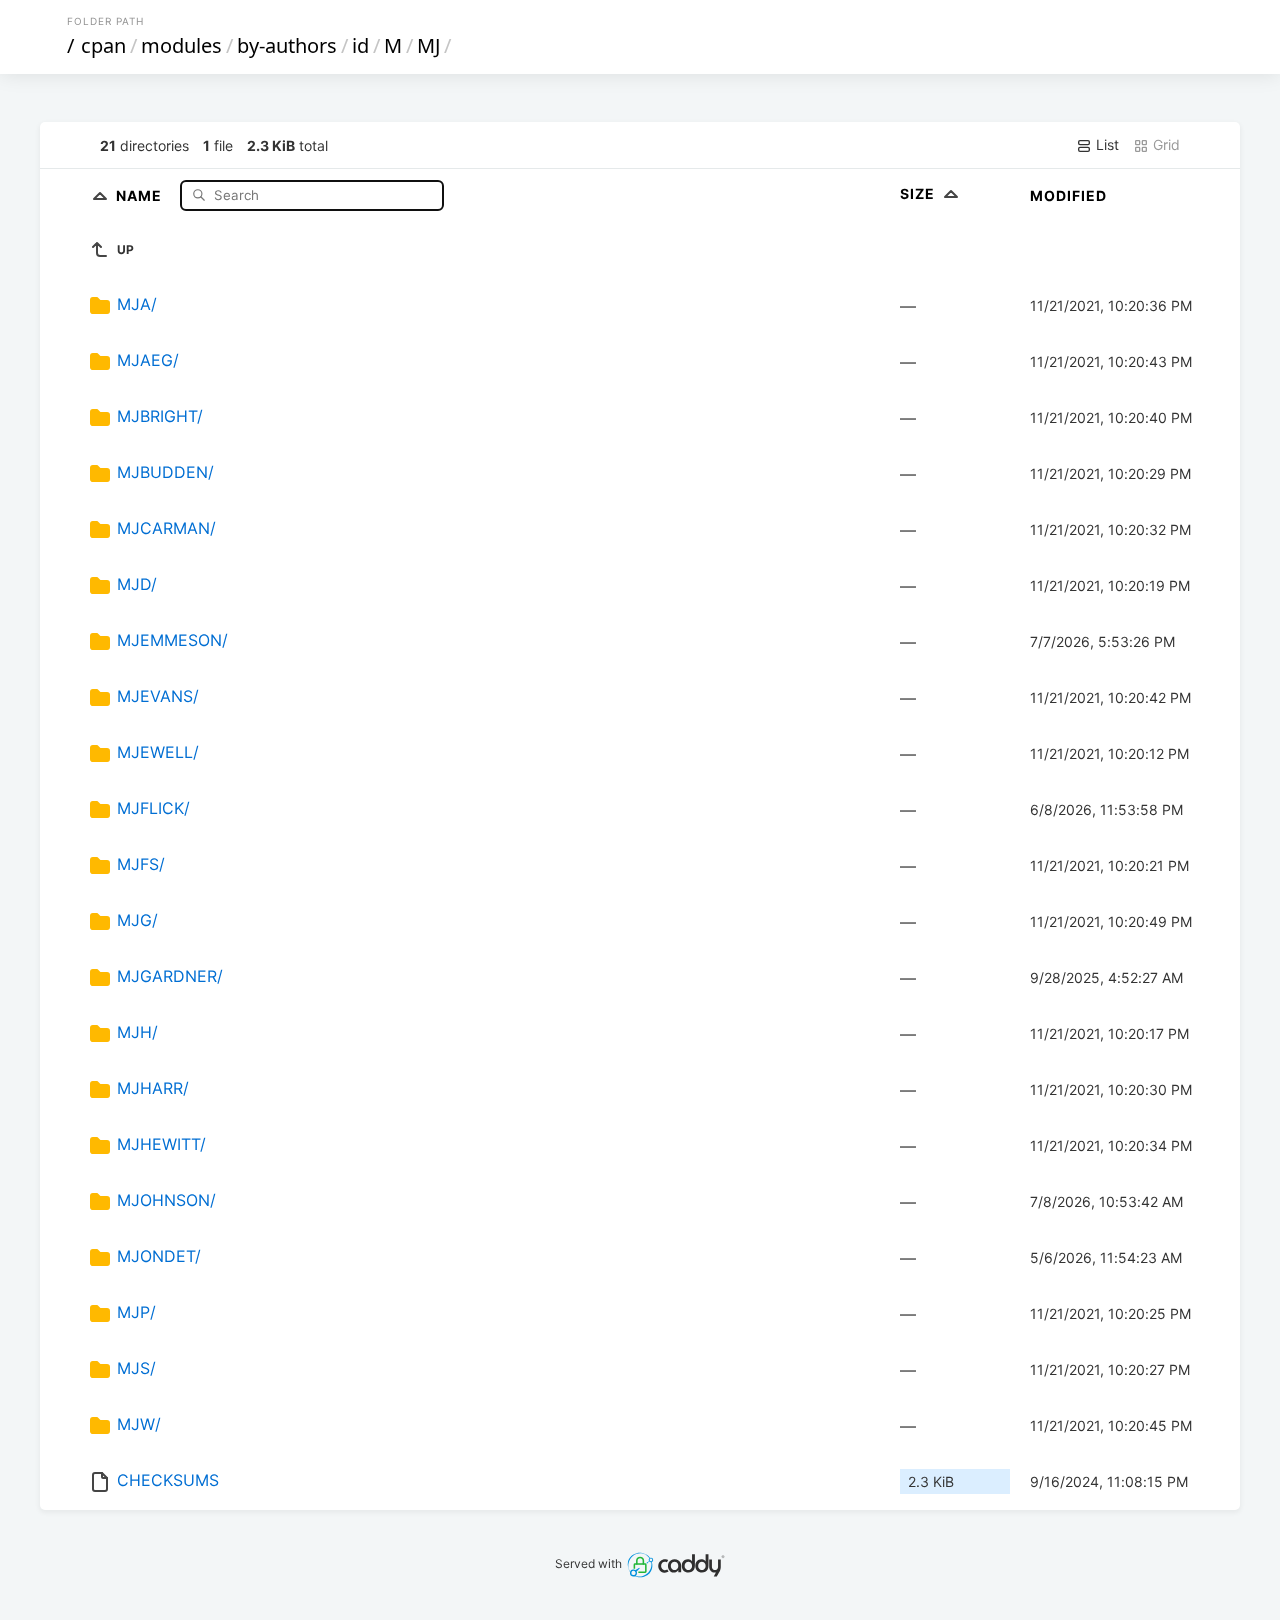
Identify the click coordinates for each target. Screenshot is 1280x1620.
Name (141, 194)
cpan (103, 45)
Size (919, 193)
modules (181, 45)
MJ (428, 45)
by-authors (287, 45)
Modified (1068, 195)
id (360, 45)
